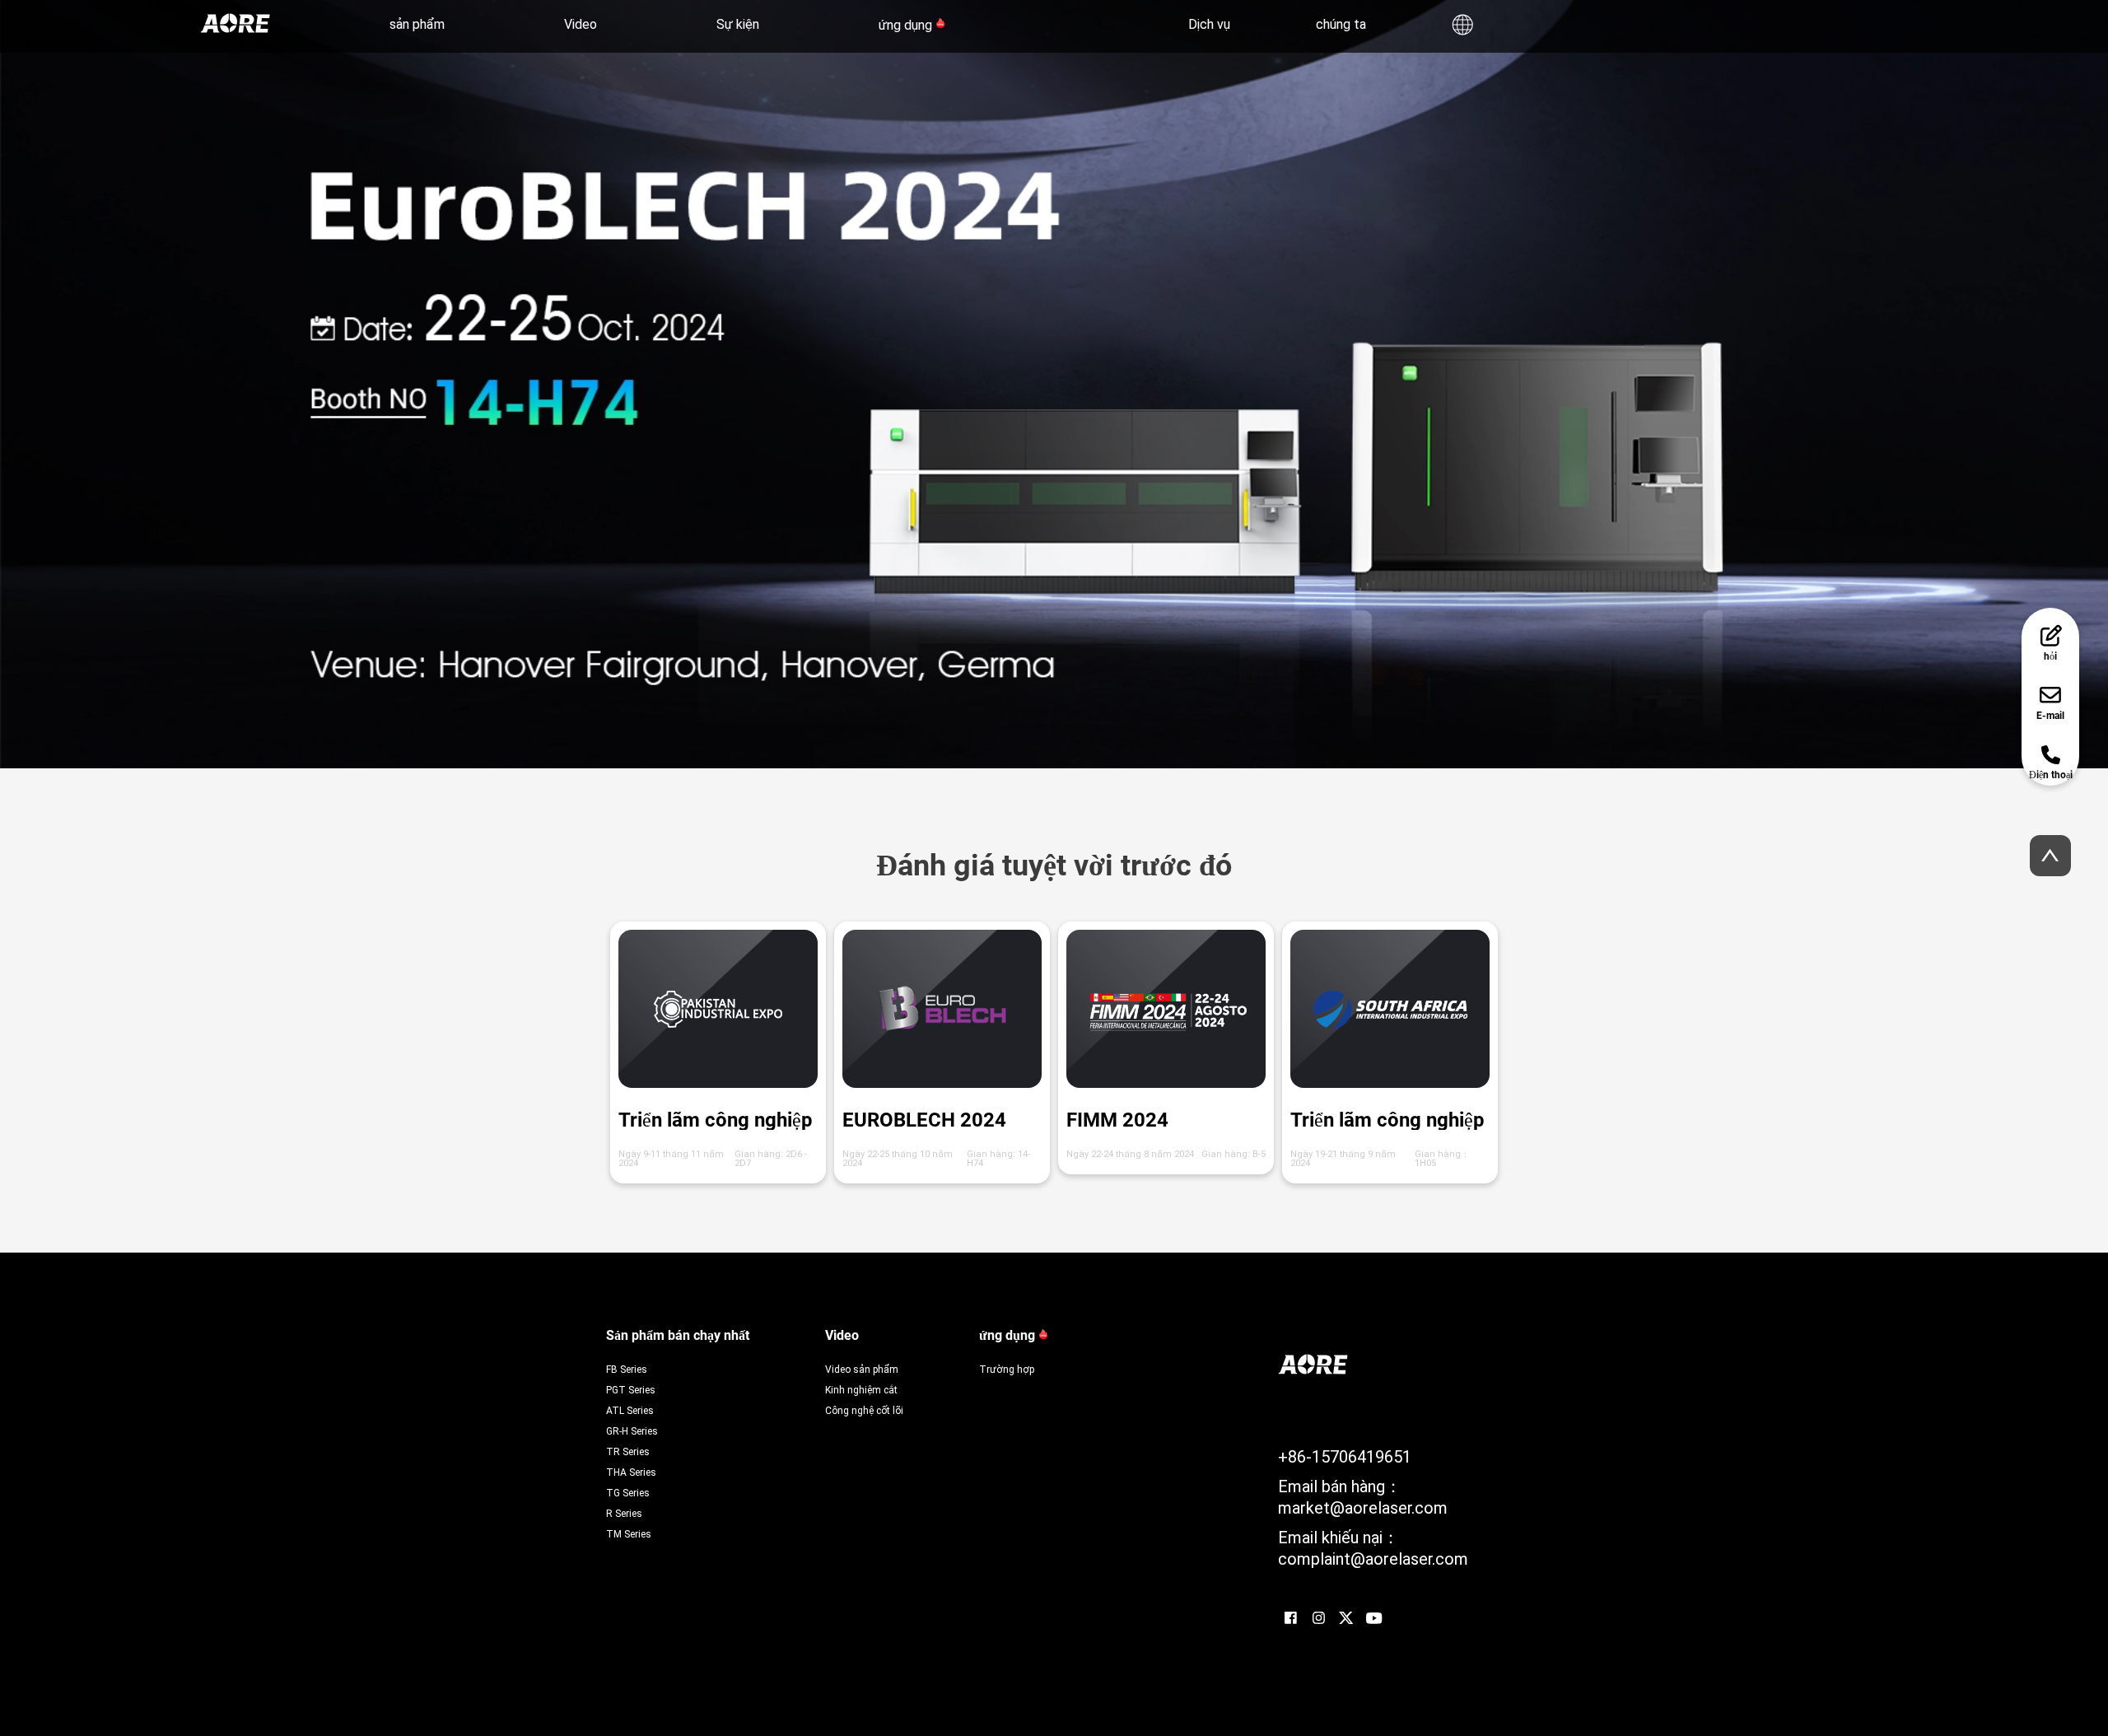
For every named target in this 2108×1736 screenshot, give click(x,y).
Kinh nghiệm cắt (861, 1389)
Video (581, 23)
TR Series (628, 1451)
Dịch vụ (1209, 23)
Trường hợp (1007, 1369)
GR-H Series (632, 1430)
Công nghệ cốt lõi (864, 1410)
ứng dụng (905, 25)
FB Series (627, 1369)
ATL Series (630, 1410)
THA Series (631, 1472)
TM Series (629, 1533)
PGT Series (631, 1389)
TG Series (628, 1492)
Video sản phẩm (862, 1369)
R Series (624, 1513)
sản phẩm (417, 23)
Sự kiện (738, 23)
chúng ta (1341, 23)
